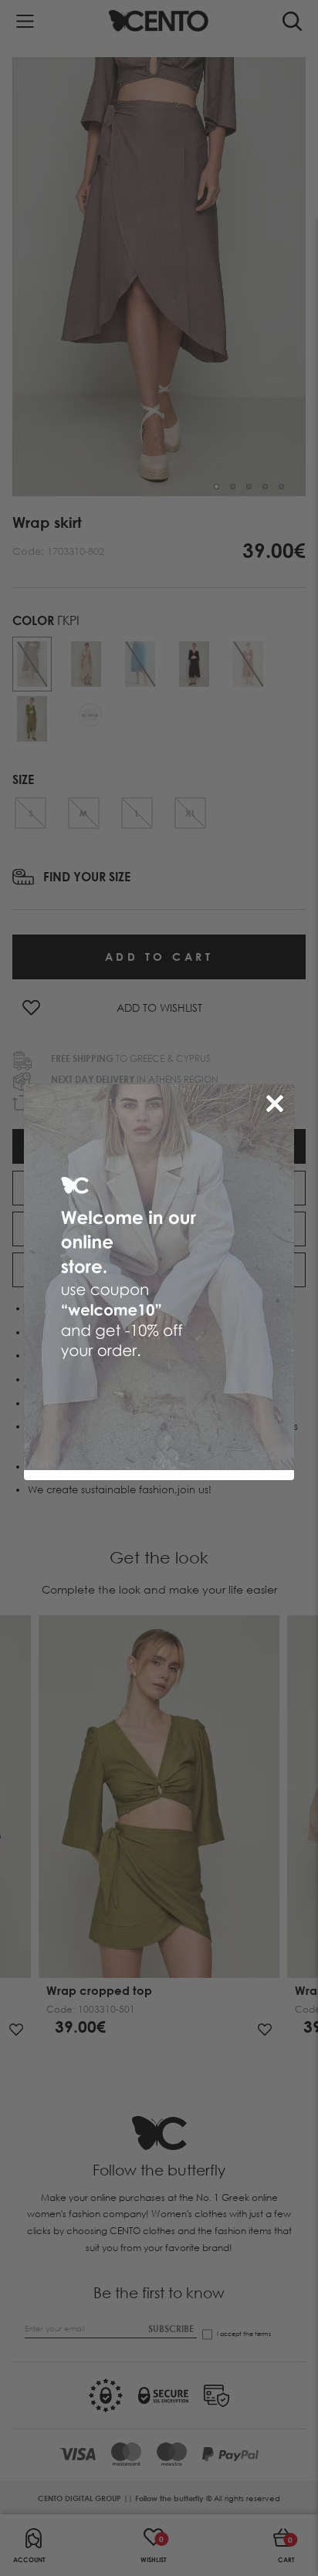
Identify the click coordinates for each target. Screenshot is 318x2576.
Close (278, 1100)
